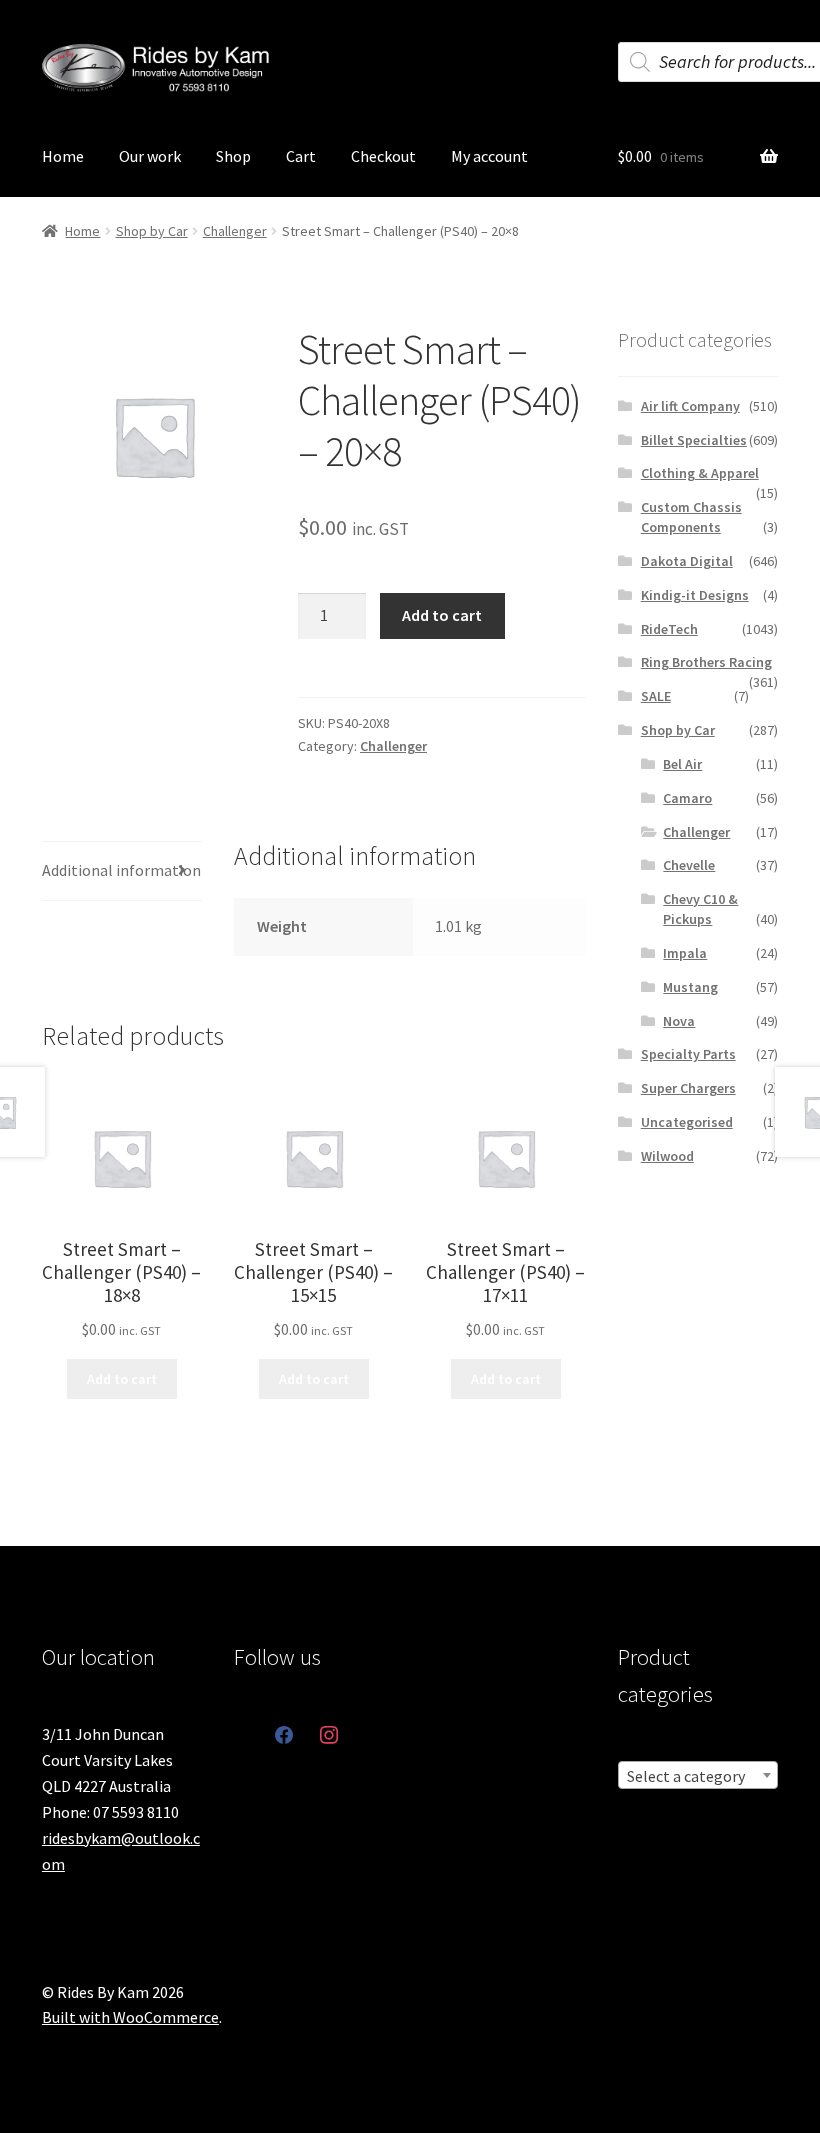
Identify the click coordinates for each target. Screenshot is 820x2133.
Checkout (383, 156)
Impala (685, 953)
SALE (656, 696)
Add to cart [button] (122, 1379)
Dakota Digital (687, 561)
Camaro (687, 798)
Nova (679, 1021)
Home (63, 156)
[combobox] (698, 1775)
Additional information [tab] (121, 870)
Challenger (235, 231)
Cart (301, 156)
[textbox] (698, 1776)
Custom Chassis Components (691, 517)
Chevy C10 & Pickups (700, 909)
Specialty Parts (688, 1054)
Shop (233, 156)
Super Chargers (688, 1088)
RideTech (669, 629)
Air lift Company (690, 406)
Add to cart (442, 615)
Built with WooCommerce (130, 2017)
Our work (150, 156)
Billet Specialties (694, 440)
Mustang (690, 987)
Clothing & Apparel (700, 473)
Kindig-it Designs (695, 595)
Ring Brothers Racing (706, 662)
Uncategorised (687, 1122)
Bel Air (682, 764)
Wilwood (667, 1156)
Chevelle (689, 865)
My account (489, 156)
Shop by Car (152, 231)
